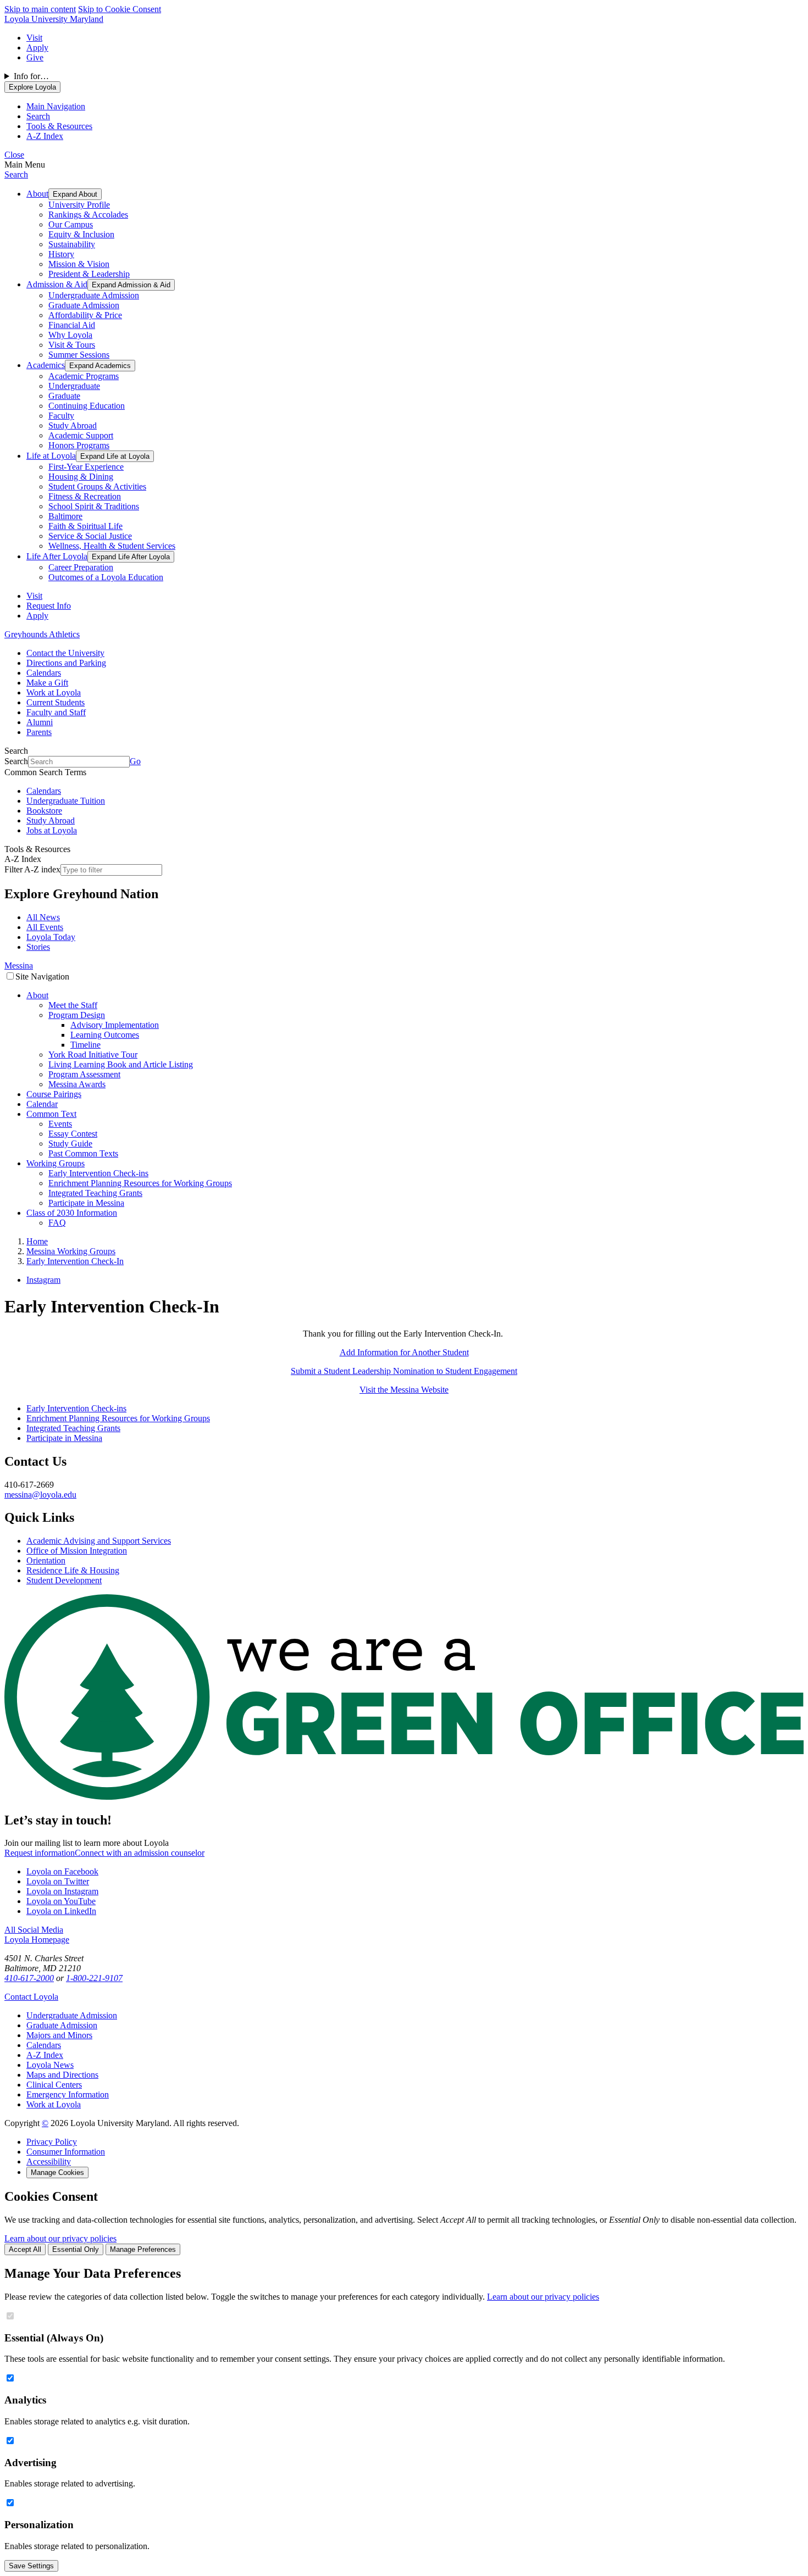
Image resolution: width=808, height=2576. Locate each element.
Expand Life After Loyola (131, 557)
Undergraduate (74, 386)
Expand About (75, 194)
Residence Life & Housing (73, 1570)
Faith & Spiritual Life (85, 526)
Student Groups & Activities (97, 486)
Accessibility (49, 2161)
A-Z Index (45, 2055)
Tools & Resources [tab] (59, 126)
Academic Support (81, 435)
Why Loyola (70, 335)
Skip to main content (40, 9)
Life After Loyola (57, 556)
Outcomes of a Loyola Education (106, 577)
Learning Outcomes (105, 1035)
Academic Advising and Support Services (99, 1541)
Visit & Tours (72, 345)
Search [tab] (38, 116)
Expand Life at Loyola (115, 456)
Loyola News (50, 2065)
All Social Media (34, 1930)
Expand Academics (100, 366)
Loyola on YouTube (61, 1901)
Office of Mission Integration (77, 1551)
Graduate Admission (84, 305)
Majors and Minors (59, 2035)
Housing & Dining (81, 477)
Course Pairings (54, 1094)
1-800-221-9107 (94, 1978)
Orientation (46, 1560)
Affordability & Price (85, 315)
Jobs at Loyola (52, 830)
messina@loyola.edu (40, 1495)
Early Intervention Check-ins (98, 1173)
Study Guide (70, 1144)
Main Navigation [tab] (56, 106)
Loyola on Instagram (62, 1891)
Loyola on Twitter (58, 1881)
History (61, 254)
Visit (34, 38)
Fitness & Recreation (85, 496)
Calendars (44, 673)
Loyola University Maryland (54, 19)
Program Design (77, 1015)
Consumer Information (66, 2152)
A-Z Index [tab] (45, 136)
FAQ (57, 1223)
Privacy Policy (52, 2142)
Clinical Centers (54, 2085)
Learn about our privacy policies (60, 2238)
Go (135, 761)
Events (60, 1124)
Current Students (56, 702)
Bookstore (44, 811)
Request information (40, 1853)
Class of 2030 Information (72, 1213)
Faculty (61, 416)
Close (14, 155)
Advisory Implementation (115, 1025)
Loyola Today (51, 937)
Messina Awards (77, 1084)
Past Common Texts (83, 1153)
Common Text (51, 1114)
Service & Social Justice (90, 536)
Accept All (25, 2249)
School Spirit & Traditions (94, 506)
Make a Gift (47, 683)
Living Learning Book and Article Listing (121, 1064)
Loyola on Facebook (62, 1871)
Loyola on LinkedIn (61, 1911)
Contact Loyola (31, 1997)
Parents (39, 732)
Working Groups (56, 1163)
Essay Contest (73, 1134)
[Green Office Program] (404, 1797)
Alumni (40, 722)
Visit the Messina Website (404, 1390)
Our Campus (71, 224)
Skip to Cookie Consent (120, 9)
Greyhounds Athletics (42, 634)
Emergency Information (68, 2094)
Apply (37, 48)
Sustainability (72, 244)
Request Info (49, 606)
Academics (46, 365)
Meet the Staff (73, 1005)
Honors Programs (79, 445)
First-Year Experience (86, 467)
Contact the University (65, 653)
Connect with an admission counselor (140, 1853)
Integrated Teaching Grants (95, 1193)
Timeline (85, 1045)
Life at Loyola (51, 456)
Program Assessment (84, 1074)
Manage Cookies (57, 2172)
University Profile (79, 205)
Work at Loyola (54, 692)
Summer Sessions (79, 355)
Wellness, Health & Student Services (112, 546)
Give (35, 57)
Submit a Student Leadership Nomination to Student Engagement (404, 1371)
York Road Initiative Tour (93, 1055)
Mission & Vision (79, 264)
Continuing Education (87, 406)
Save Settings (31, 2566)
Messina (19, 966)
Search (16, 174)
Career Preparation (81, 567)
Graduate (64, 396)
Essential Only (76, 2249)
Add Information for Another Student (404, 1352)
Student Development (64, 1580)
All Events (45, 927)
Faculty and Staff (56, 712)
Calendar (42, 1104)
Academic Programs (84, 376)
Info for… (31, 76)
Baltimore (65, 516)
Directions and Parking (66, 663)
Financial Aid (72, 325)
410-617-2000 (29, 1978)
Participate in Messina (86, 1203)
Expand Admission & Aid (131, 285)
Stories (38, 947)
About (37, 194)
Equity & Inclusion (81, 234)
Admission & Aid (57, 284)
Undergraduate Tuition (66, 801)
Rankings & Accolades (88, 215)
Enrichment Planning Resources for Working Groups (140, 1183)
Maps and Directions (62, 2075)
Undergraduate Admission (94, 295)
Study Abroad (73, 425)
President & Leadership (89, 274)
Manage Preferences (143, 2249)
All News (43, 917)
